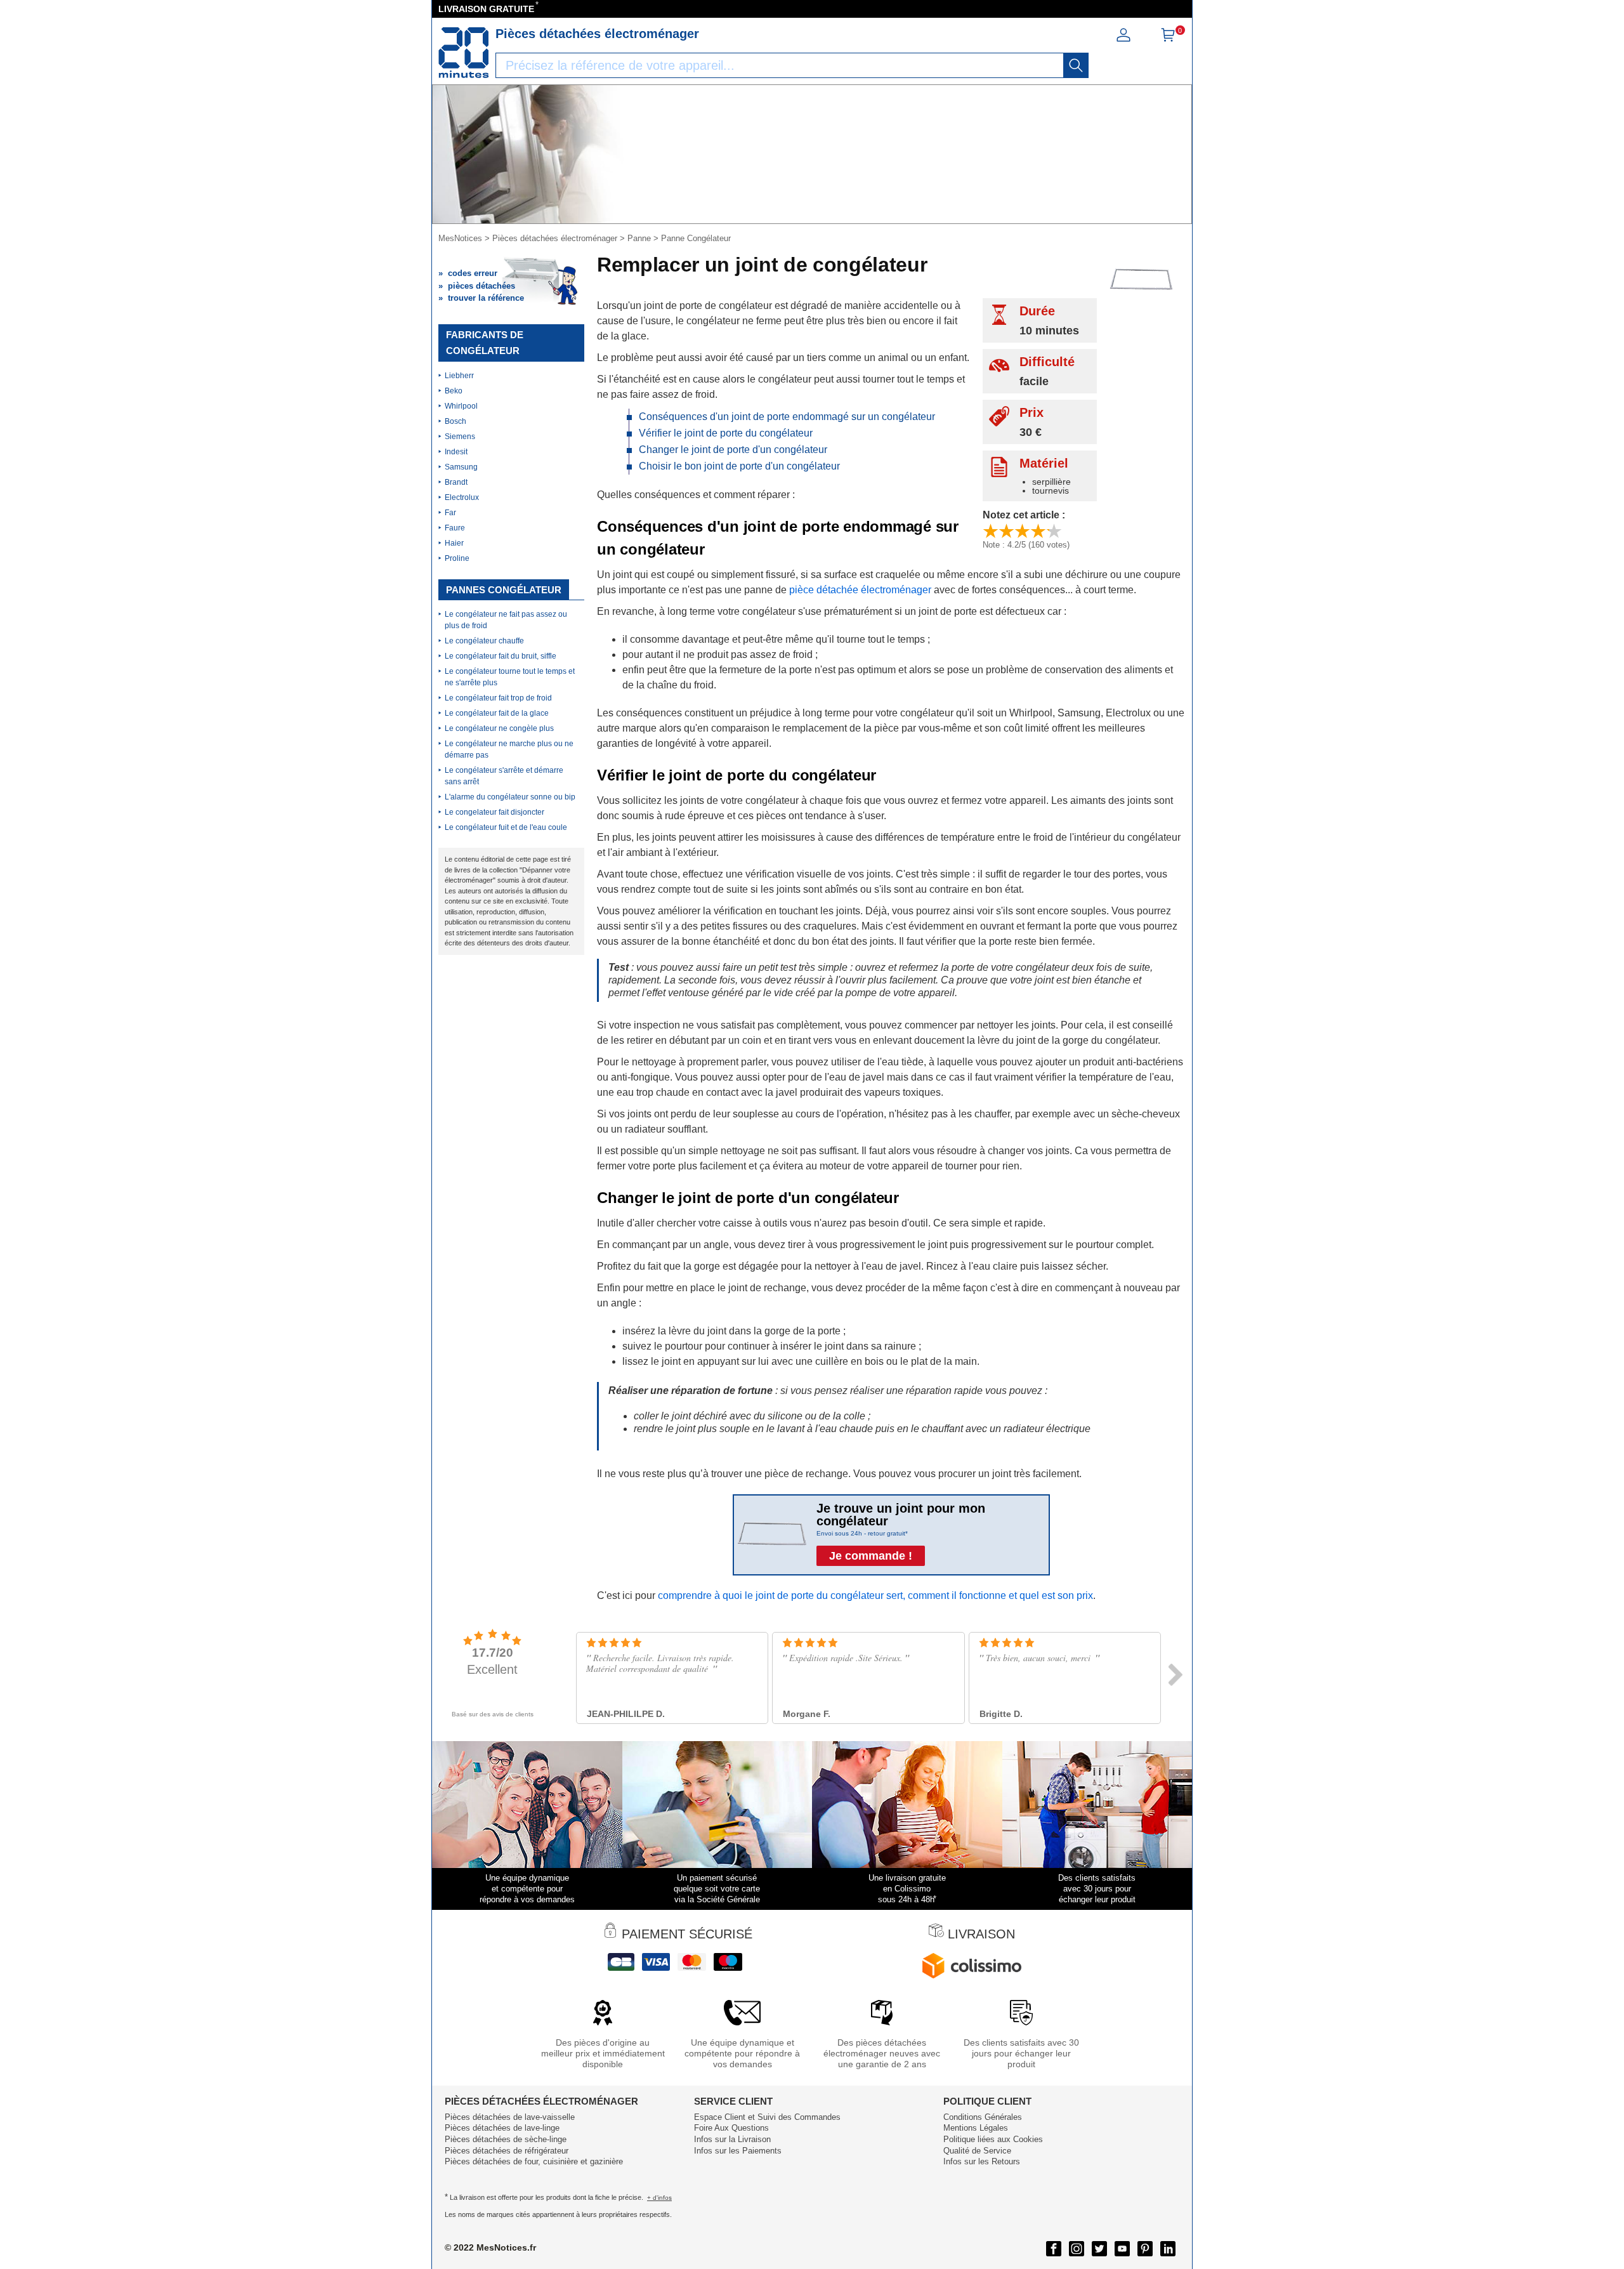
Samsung (461, 467)
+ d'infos (659, 2198)
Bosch (455, 421)
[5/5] (1054, 531)
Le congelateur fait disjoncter (494, 812)
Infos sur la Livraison (732, 2139)
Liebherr (459, 376)
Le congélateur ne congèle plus (499, 728)
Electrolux (462, 497)
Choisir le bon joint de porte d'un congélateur (739, 466)
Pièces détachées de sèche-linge (506, 2139)
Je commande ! (871, 1556)
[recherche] (1076, 65)
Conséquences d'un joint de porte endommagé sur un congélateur (787, 417)
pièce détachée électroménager (860, 590)
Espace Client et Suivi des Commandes (767, 2117)
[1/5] (991, 531)
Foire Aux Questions (731, 2128)
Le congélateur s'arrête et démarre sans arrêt (504, 776)
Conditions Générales (983, 2117)
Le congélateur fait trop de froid (498, 698)
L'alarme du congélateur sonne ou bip (510, 797)
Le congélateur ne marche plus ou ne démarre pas (509, 749)
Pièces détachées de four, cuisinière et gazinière (534, 2161)
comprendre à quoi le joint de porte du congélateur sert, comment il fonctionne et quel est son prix (875, 1595)
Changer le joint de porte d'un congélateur (733, 450)
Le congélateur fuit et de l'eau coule (506, 827)
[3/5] (1022, 531)
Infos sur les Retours (982, 2161)
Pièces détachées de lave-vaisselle (510, 2117)
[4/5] (1038, 531)
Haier (454, 543)
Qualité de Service (977, 2151)
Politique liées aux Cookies (993, 2139)
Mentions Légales (976, 2128)
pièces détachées (481, 286)
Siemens (460, 437)
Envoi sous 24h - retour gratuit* (862, 1533)
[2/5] (1006, 531)
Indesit (456, 452)
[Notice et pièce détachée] (464, 53)
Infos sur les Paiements (738, 2151)
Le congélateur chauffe (484, 641)
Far (450, 513)
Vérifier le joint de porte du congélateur (726, 433)
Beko (454, 391)
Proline (457, 558)
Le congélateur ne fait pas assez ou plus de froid (506, 620)
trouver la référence (486, 298)
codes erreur (473, 273)
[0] (1168, 39)
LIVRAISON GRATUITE (486, 9)
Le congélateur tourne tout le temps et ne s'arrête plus (510, 677)
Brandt (456, 482)
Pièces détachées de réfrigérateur (507, 2151)
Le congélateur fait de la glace (497, 713)
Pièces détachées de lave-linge (502, 2128)
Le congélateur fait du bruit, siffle (501, 656)
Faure (455, 528)
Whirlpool (461, 406)
